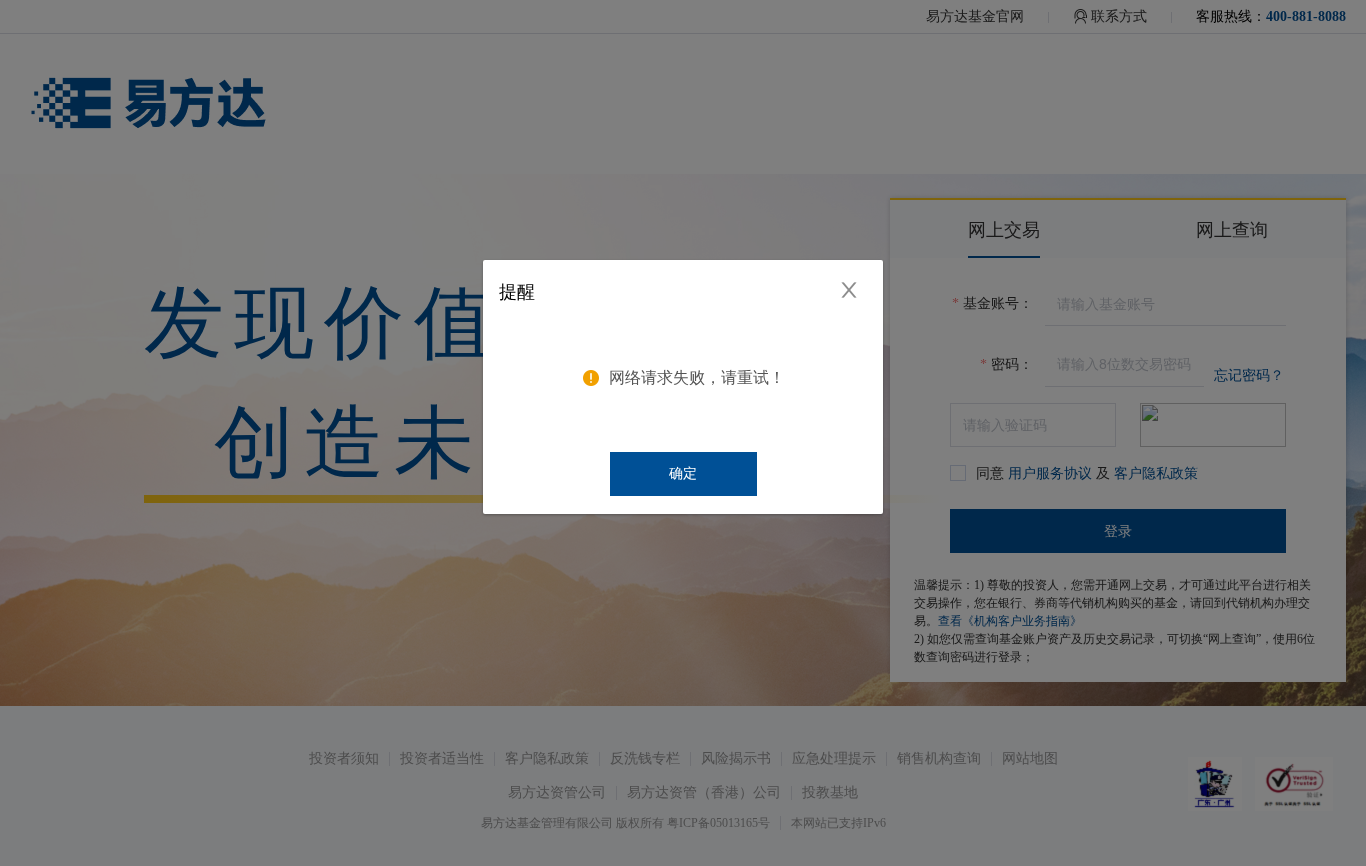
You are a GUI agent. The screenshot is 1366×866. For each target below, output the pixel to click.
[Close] (857, 285)
